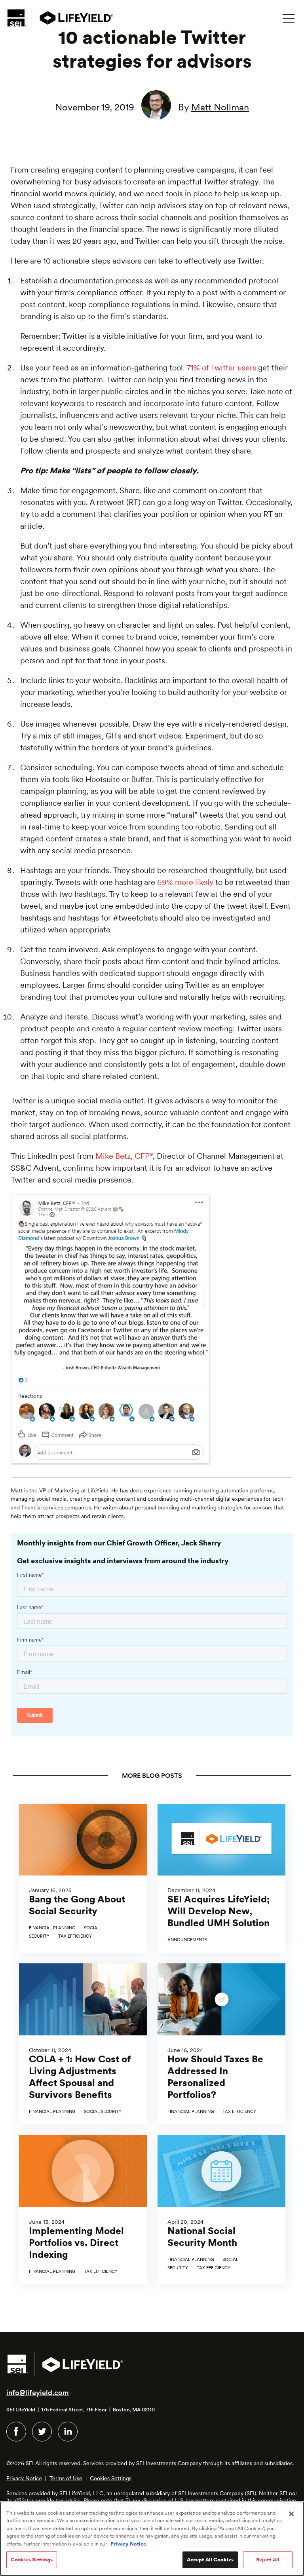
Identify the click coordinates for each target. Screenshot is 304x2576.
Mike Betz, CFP (124, 1156)
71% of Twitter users (221, 368)
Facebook (16, 2432)
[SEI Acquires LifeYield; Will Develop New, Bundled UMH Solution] (221, 1878)
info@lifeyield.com (38, 2393)
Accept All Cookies (210, 2560)
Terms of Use (66, 2478)
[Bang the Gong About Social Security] (83, 1878)
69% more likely (185, 882)
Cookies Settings (111, 2478)
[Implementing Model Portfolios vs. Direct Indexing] (83, 2210)
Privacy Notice (24, 2478)
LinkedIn (68, 2432)
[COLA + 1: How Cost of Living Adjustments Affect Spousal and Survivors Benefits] (83, 2044)
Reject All (268, 2560)
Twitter (42, 2432)
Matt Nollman (220, 107)
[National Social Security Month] (221, 2210)
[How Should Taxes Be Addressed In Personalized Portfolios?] (221, 2044)
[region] (152, 2539)
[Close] (291, 2514)
